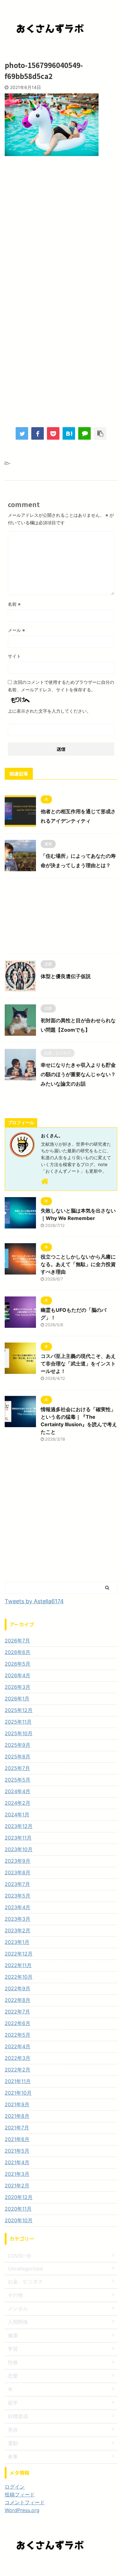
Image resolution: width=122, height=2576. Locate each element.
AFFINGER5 (96, 2567)
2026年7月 (17, 1641)
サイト (14, 656)
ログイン (15, 2487)
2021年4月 (17, 2162)
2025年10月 (19, 1733)
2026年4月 (18, 1675)
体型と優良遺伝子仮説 (66, 976)
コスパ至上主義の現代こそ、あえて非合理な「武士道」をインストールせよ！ (78, 1364)
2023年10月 (19, 1849)
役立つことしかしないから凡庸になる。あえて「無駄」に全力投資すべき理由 (78, 1264)
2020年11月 (18, 2209)
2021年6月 (17, 2139)
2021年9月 (17, 2104)
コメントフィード (25, 2502)
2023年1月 (17, 1942)
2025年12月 (19, 1710)
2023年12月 (19, 1826)
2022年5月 (18, 2035)
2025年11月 (18, 1722)
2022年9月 (18, 1988)
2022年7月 (17, 2012)
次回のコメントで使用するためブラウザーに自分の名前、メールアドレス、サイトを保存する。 (61, 686)
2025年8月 (18, 1757)
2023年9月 (18, 1861)
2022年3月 (18, 2058)
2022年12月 (19, 1954)
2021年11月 (18, 2081)
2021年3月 (17, 2174)
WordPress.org (22, 2510)
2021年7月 (17, 2128)
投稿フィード (20, 2495)
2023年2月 (18, 1930)
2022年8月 (18, 2000)
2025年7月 (17, 1768)
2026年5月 (18, 1664)
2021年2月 (17, 2186)
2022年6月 (18, 2023)
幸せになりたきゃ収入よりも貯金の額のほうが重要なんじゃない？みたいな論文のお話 (78, 1074)
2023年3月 (18, 1919)
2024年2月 (18, 1803)
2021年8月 (17, 2116)
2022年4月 (18, 2046)
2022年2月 (18, 2070)
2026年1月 (17, 1699)
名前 (14, 604)
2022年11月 (18, 1965)
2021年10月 (18, 2093)
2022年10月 (19, 1977)
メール (16, 630)
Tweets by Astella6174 (34, 1601)
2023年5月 (18, 1896)
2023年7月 (17, 1884)
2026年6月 (18, 1652)
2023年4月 (18, 1907)
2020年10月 (19, 2220)
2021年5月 (17, 2151)
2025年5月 (18, 1780)
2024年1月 (17, 1814)
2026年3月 (18, 1687)
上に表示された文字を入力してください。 (49, 711)
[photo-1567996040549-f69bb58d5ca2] (69, 433)
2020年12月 (19, 2197)
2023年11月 (18, 1838)
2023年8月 (18, 1872)
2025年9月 (18, 1745)
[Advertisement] (61, 230)
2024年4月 (18, 1791)
